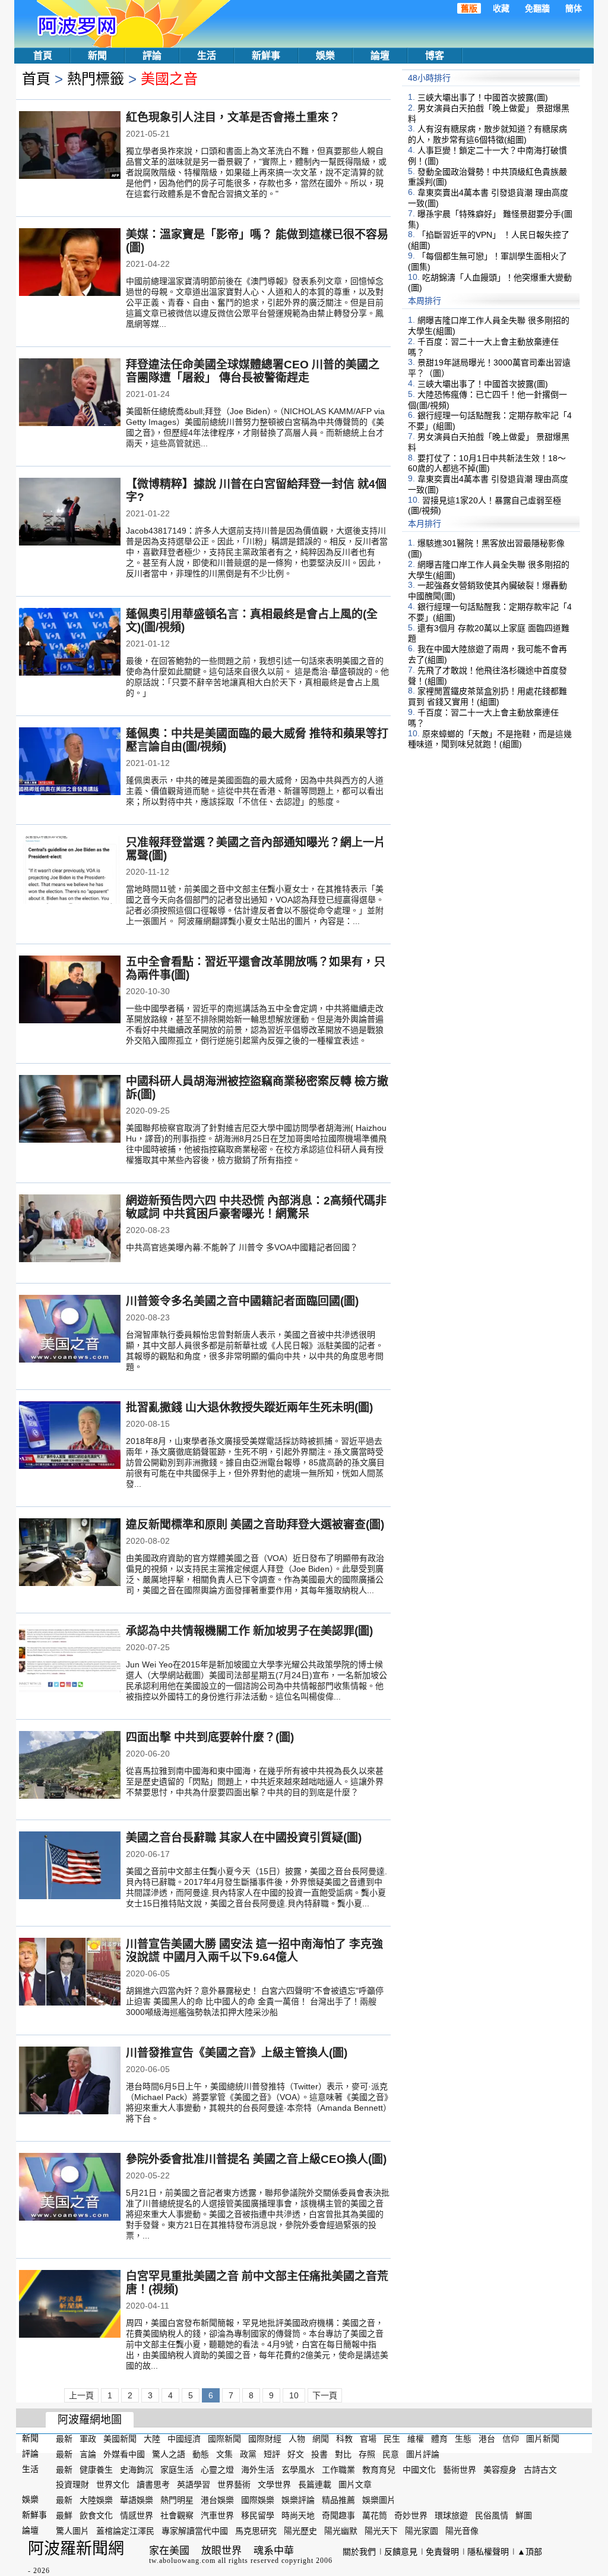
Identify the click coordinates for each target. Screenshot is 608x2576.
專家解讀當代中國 (195, 2531)
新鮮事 (266, 56)
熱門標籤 (96, 79)
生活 (207, 56)
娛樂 (325, 56)
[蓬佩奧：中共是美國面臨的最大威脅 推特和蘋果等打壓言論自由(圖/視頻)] (70, 762)
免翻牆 (537, 8)
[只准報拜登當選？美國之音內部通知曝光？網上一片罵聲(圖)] (70, 871)
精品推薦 (338, 2500)
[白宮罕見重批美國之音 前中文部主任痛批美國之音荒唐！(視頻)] (70, 2305)
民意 (391, 2454)
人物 (297, 2439)
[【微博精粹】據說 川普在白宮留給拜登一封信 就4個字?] (70, 513)
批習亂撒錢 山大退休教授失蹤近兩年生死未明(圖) (249, 1407)
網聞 (321, 2439)
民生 (392, 2439)
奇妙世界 (411, 2515)
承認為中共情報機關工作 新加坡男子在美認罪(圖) (249, 1631)
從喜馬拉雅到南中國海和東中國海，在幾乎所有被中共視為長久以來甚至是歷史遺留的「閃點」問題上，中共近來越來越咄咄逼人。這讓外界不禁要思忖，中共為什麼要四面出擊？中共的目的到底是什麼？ (255, 1782)
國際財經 (265, 2439)
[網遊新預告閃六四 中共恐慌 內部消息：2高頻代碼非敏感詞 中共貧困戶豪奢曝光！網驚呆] (70, 1229)
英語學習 (194, 2484)
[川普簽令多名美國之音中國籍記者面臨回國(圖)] (70, 1330)
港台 (487, 2439)
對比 (343, 2454)
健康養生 (96, 2469)
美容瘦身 (500, 2469)
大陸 (152, 2439)
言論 (88, 2454)
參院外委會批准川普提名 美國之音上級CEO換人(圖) (256, 2159)
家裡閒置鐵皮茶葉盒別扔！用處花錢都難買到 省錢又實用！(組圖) (487, 696)
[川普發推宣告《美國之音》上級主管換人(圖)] (70, 2082)
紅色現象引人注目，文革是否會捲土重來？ (233, 117)
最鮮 (64, 2515)
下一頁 (325, 2395)
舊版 (469, 8)
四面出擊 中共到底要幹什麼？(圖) (210, 1737)
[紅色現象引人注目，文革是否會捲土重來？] (70, 146)
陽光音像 (462, 2531)
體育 (439, 2439)
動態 (201, 2454)
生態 (463, 2439)
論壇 (380, 56)
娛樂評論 (298, 2500)
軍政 (88, 2439)
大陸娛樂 (96, 2500)
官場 (368, 2439)
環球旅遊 (451, 2515)
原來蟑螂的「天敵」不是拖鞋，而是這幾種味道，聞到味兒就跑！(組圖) (490, 739)
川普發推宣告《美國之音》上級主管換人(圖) (237, 2053)
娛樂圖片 (379, 2500)
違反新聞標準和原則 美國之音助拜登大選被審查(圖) (255, 1525)
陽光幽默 (341, 2531)
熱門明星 (177, 2500)
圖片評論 (423, 2454)
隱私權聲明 (488, 2552)
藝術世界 (460, 2469)
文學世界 (274, 2484)
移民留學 (258, 2515)
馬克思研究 (256, 2531)
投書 (319, 2454)
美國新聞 (120, 2439)
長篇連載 (315, 2484)
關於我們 (359, 2552)
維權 (416, 2439)
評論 (152, 56)
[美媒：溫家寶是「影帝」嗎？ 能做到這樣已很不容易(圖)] (70, 263)
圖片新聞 (543, 2439)
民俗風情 (492, 2515)
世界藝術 (234, 2484)
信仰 (511, 2439)
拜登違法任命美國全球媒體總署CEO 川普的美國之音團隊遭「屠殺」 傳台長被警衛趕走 (253, 371)
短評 (272, 2454)
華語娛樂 (137, 2500)
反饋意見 (401, 2552)
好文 (296, 2454)
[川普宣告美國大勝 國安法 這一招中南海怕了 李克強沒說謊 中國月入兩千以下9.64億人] (70, 1973)
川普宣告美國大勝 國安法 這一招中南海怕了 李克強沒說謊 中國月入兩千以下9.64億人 (254, 1951)
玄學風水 (298, 2469)
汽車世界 (217, 2515)
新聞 (97, 56)
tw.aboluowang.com (182, 2561)
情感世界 (137, 2515)
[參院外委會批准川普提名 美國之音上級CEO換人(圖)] (70, 2188)
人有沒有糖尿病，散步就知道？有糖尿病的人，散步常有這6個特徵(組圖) (487, 134)
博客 (435, 56)
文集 (224, 2454)
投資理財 (72, 2484)
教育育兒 (379, 2469)
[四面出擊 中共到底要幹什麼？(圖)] (70, 1766)
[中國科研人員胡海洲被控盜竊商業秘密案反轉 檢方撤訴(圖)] (70, 1110)
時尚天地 (298, 2515)
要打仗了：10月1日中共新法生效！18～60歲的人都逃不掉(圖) (487, 463)
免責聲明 (442, 2552)
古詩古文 (540, 2469)
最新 (64, 2439)
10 (294, 2395)
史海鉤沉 (137, 2469)
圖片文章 (355, 2484)
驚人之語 (169, 2454)
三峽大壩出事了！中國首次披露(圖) (483, 97)
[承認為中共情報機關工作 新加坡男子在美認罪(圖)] (70, 1660)
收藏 (501, 8)
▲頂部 (530, 2552)
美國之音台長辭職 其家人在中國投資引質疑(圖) (244, 1838)
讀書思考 (153, 2484)
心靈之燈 (217, 2469)
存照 (367, 2454)
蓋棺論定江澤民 (125, 2531)
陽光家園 (422, 2531)
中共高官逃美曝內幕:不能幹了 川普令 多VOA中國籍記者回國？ (242, 1247)
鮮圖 (524, 2515)
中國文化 (419, 2469)
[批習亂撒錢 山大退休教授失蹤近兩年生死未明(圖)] (70, 1436)
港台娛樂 (217, 2500)
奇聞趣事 (338, 2515)
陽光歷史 (300, 2531)
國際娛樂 (258, 2500)
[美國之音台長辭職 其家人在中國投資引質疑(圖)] (70, 1866)
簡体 (574, 8)
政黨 (248, 2454)
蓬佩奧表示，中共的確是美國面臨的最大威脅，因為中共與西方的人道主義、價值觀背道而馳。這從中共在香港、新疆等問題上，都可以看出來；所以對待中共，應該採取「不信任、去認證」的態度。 (255, 791)
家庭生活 (177, 2469)
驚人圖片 (72, 2531)
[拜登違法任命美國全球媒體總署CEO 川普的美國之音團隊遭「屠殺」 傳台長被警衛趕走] (70, 393)
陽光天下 (381, 2531)
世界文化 (113, 2484)
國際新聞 (224, 2439)
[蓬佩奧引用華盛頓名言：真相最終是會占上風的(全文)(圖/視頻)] (70, 643)
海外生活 (258, 2469)
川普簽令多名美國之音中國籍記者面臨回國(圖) (242, 1301)
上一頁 (81, 2395)
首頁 (43, 56)
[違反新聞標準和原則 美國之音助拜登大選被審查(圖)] (70, 1553)
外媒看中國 (124, 2454)
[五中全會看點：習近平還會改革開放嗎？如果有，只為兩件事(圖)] (70, 991)
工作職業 (338, 2469)
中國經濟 (184, 2439)
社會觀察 (177, 2515)
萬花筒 (375, 2515)
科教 (344, 2439)
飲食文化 (96, 2515)
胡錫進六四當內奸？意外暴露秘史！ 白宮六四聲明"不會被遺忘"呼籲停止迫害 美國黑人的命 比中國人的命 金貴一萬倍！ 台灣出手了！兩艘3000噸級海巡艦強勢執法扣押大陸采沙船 (255, 2001)
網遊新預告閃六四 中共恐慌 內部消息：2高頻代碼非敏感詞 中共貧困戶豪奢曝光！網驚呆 (256, 1207)
